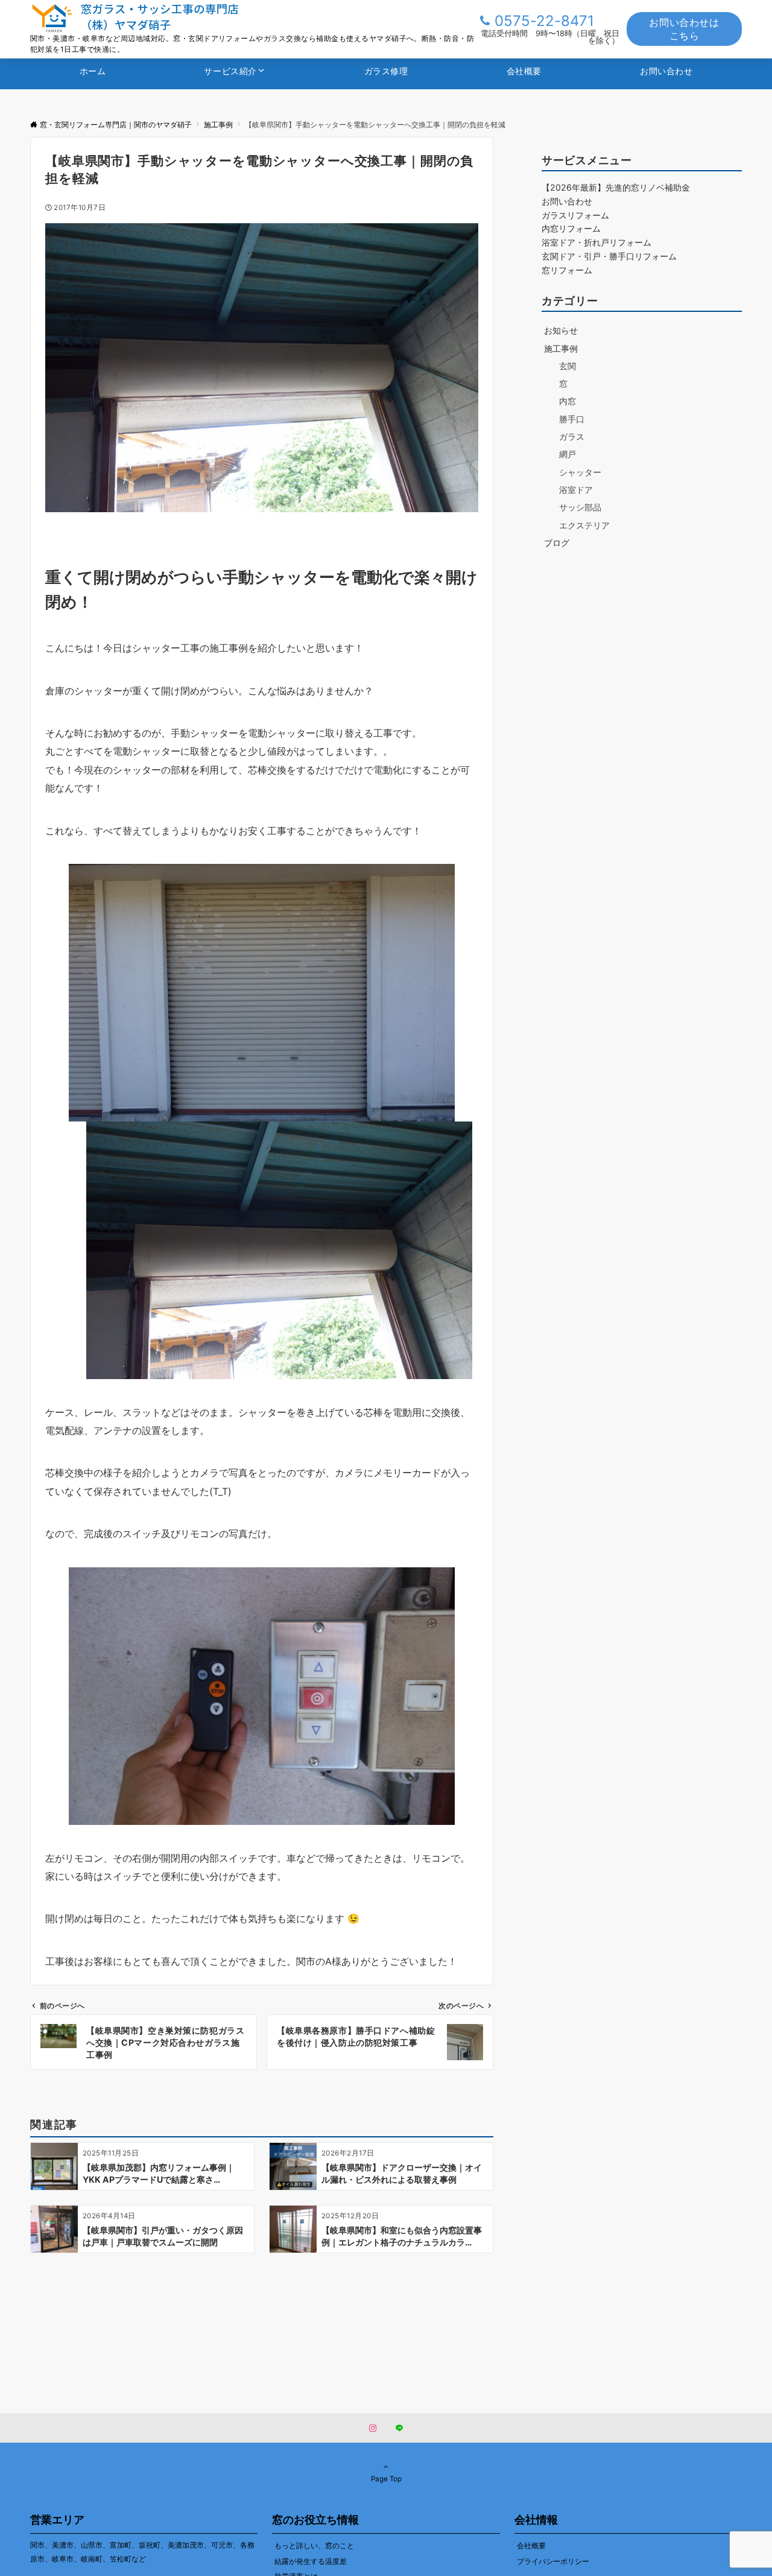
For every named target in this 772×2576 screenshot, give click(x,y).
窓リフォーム (567, 270)
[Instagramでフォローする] (373, 2429)
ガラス (572, 436)
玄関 (568, 366)
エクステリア (584, 525)
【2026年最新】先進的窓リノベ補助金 (616, 187)
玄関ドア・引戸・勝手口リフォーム (609, 256)
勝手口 (572, 419)
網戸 (568, 455)
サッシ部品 (580, 508)
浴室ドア (576, 490)
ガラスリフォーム (575, 215)
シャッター (580, 472)
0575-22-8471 (544, 21)
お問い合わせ (567, 201)
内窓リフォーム (571, 229)
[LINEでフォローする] (399, 2429)
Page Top (386, 2479)
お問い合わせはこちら (684, 29)
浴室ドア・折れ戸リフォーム (596, 242)
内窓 (568, 401)
